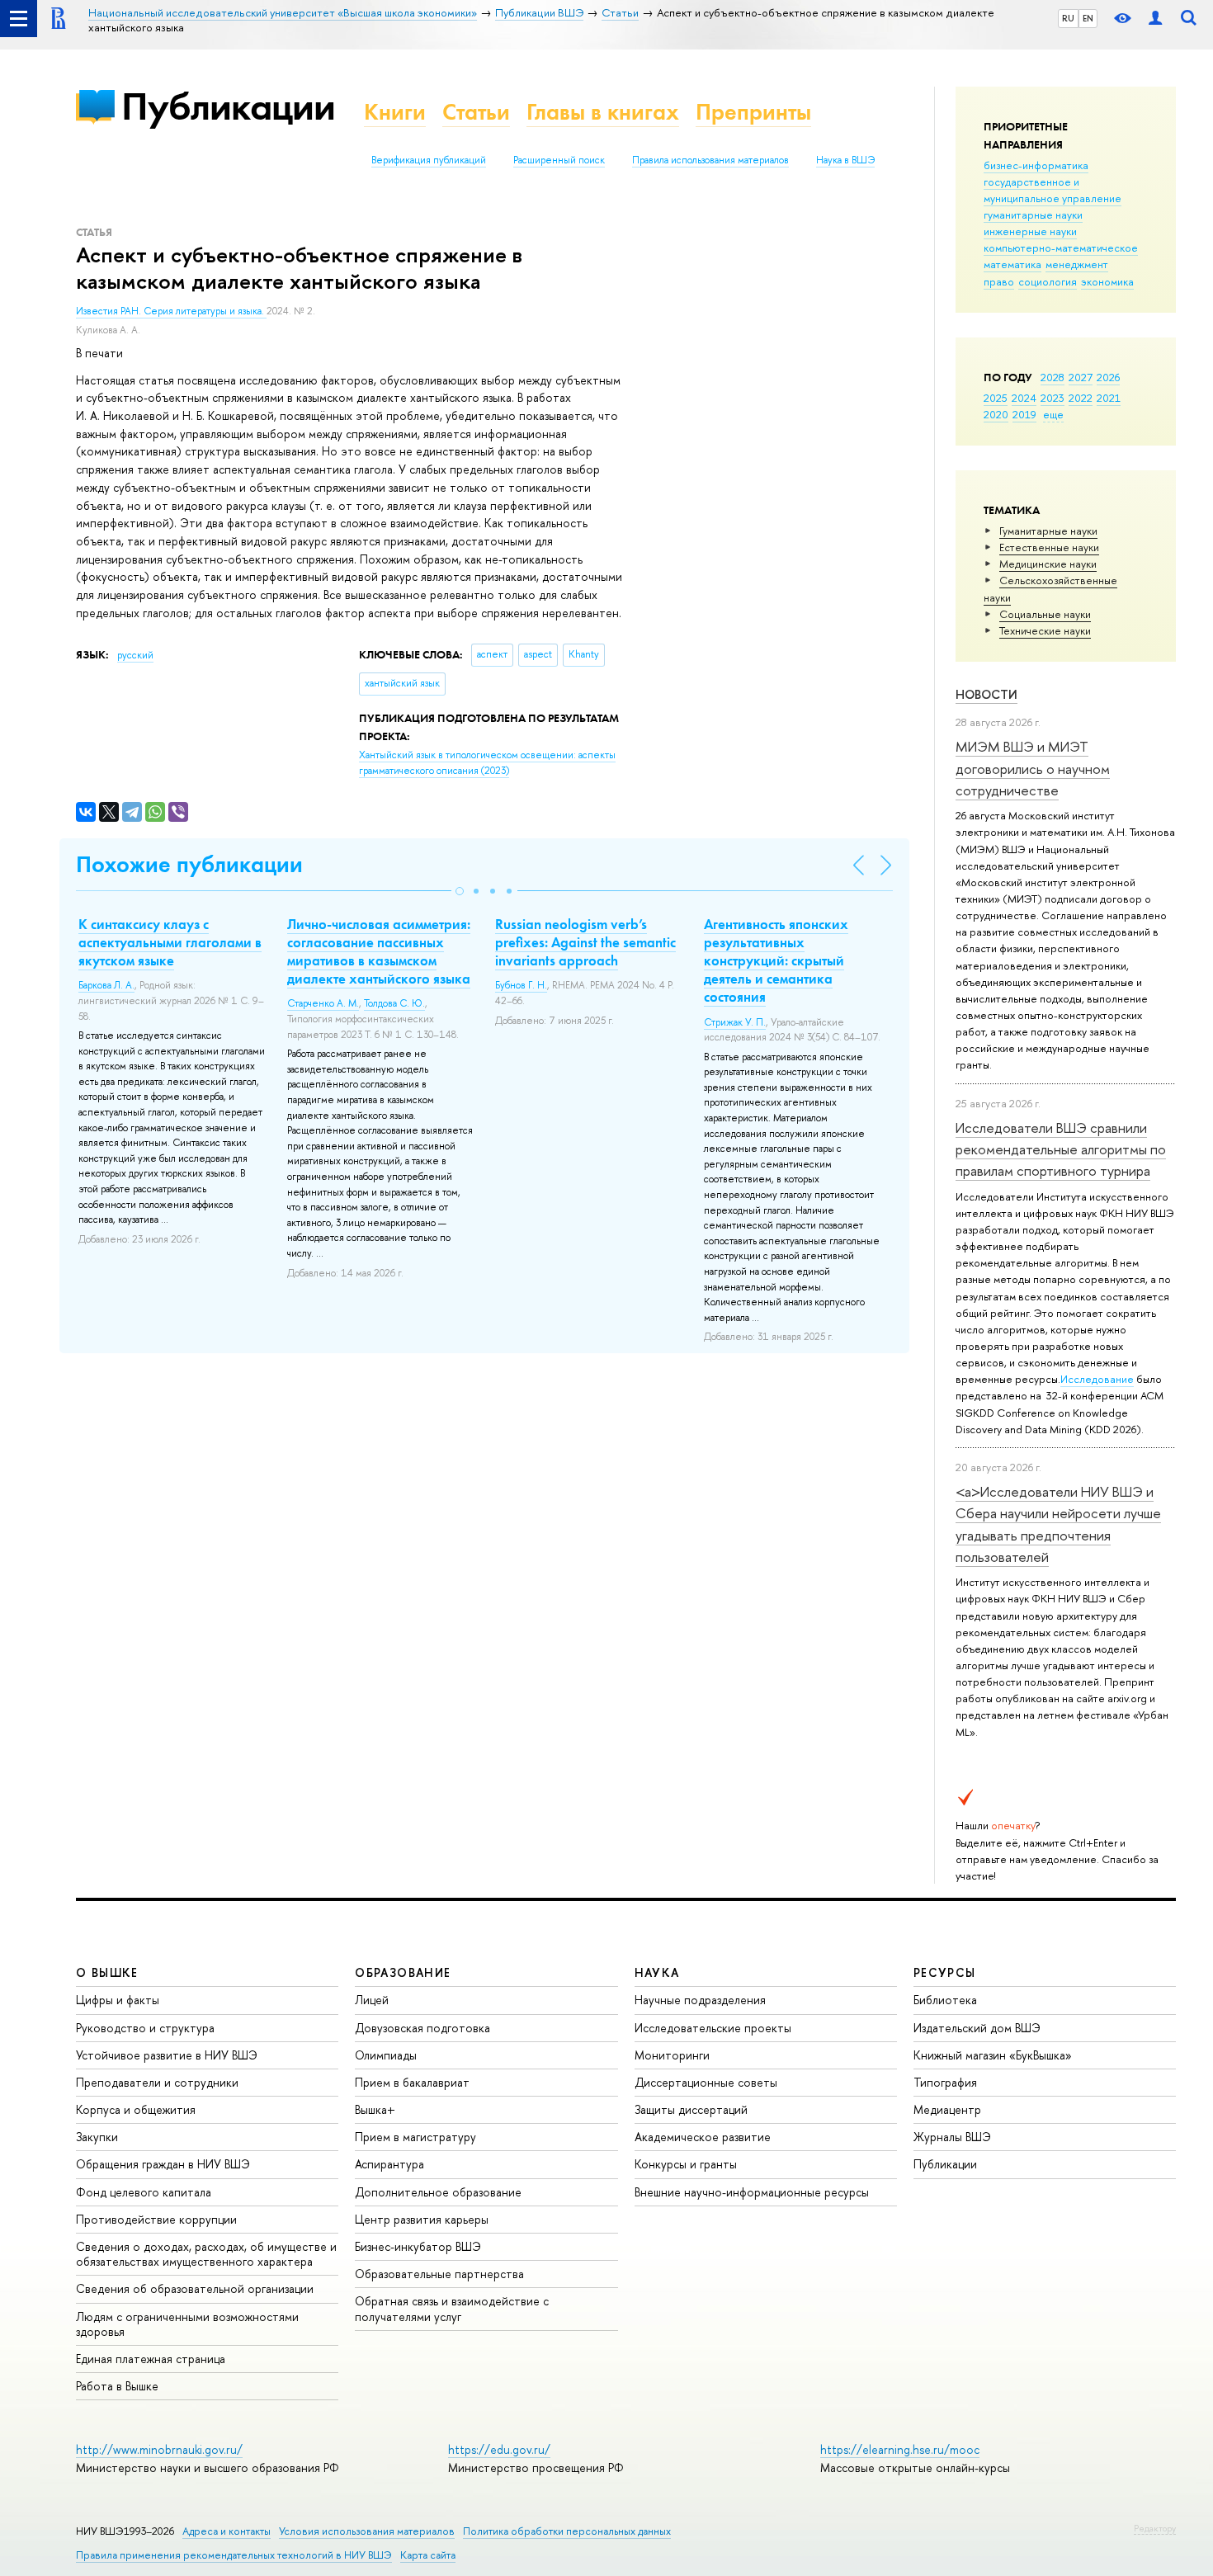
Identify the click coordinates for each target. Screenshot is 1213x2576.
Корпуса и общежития (136, 2109)
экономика (1107, 281)
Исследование (1097, 1379)
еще (1053, 414)
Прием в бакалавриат (412, 2082)
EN (1088, 18)
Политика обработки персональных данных (567, 2531)
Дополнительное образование (438, 2192)
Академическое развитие (703, 2137)
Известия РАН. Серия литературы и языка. (171, 311)
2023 (1053, 398)
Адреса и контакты (227, 2531)
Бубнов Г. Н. (521, 985)
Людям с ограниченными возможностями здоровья (187, 2324)
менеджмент (1077, 264)
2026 (1108, 377)
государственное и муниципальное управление (1053, 190)
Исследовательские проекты (713, 2028)
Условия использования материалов (367, 2531)
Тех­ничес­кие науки (1045, 630)
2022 (1081, 398)
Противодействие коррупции (156, 2219)
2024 (1024, 398)
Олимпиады (386, 2055)
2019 (1024, 414)
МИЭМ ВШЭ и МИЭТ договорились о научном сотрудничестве (1033, 768)
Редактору (1155, 2528)
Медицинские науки (1048, 564)
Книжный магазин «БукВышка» (993, 2055)
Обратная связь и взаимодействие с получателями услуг (452, 2308)
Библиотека (945, 2000)
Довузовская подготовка (422, 2028)
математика (1012, 264)
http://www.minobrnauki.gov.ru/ (159, 2449)
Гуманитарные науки (1048, 531)
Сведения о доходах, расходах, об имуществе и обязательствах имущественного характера (206, 2254)
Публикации (228, 106)
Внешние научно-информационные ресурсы (752, 2192)
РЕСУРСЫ (945, 1972)
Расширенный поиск (559, 160)
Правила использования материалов (710, 160)
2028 (1053, 377)
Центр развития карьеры (422, 2219)
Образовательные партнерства (439, 2274)
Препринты (753, 112)
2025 (996, 398)
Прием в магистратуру (415, 2137)
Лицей (372, 2000)
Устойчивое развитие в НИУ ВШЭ (167, 2055)
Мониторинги (672, 2055)
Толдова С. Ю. (394, 1003)
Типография (945, 2082)
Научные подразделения (700, 2000)
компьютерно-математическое (1061, 248)
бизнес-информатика (1036, 165)
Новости (986, 694)
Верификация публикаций (429, 160)
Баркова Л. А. (106, 985)
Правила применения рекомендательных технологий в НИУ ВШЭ (234, 2555)
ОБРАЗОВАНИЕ (403, 1972)
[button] (460, 891)
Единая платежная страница (151, 2359)
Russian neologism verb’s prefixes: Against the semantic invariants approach (585, 942)
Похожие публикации (189, 864)
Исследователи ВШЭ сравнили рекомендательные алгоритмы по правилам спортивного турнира (1061, 1149)
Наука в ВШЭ (845, 160)
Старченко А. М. (323, 1003)
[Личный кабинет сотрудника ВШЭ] (1155, 19)
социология (1048, 281)
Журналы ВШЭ (952, 2137)
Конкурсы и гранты (686, 2164)
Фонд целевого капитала (144, 2192)
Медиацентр (947, 2109)
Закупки (97, 2137)
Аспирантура (389, 2164)
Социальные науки (1045, 614)
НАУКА (657, 1972)
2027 (1081, 377)
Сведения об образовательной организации (195, 2288)
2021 (1109, 398)
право (999, 281)
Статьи (476, 112)
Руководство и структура (145, 2028)
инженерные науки (1030, 231)
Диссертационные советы (706, 2082)
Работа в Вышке (117, 2386)
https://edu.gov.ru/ (499, 2449)
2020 (996, 414)
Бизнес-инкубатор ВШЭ (418, 2246)
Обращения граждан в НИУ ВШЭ (163, 2164)
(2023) (487, 763)
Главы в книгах (603, 112)
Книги (395, 112)
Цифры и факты (118, 2000)
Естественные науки (1049, 547)
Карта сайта (428, 2555)
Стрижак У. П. (735, 1022)
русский (135, 655)
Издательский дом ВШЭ (977, 2028)
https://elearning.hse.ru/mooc (900, 2449)
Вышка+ (375, 2109)
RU (1068, 18)
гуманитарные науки (1033, 215)
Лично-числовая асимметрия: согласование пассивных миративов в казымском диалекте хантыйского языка (379, 951)
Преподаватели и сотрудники (157, 2082)
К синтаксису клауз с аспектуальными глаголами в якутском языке (170, 942)
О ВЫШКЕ (107, 1972)
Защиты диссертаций (691, 2109)
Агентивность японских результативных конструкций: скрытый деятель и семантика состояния (776, 960)
